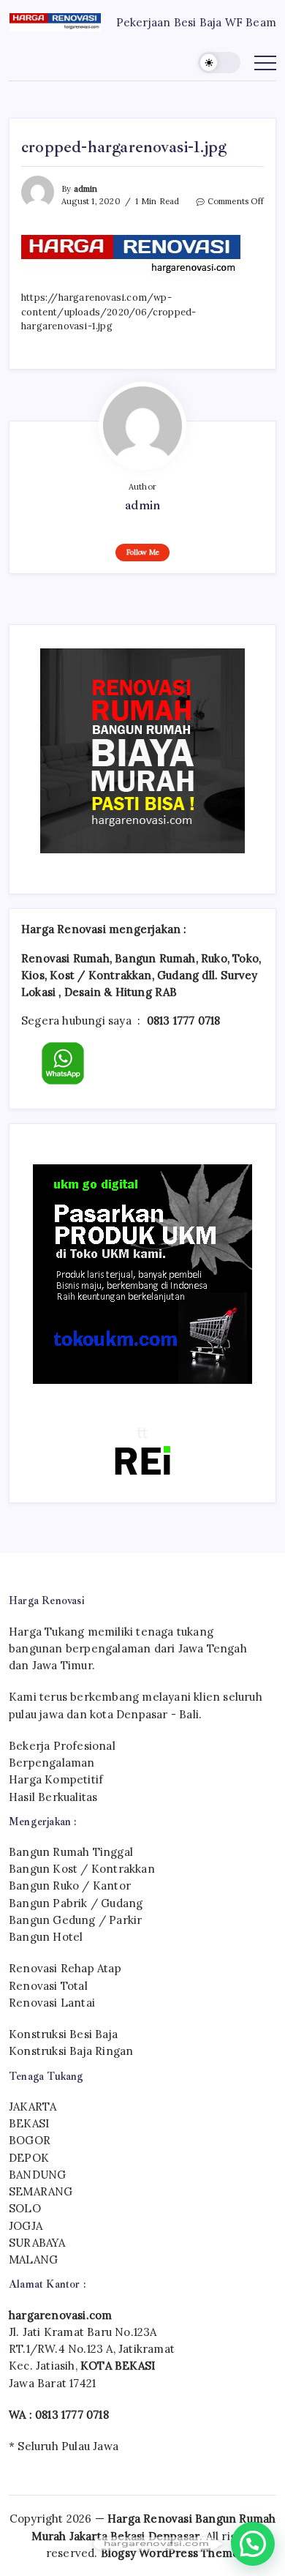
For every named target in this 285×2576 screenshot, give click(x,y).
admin (86, 189)
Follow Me (143, 552)
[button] (219, 63)
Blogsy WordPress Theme (170, 2553)
